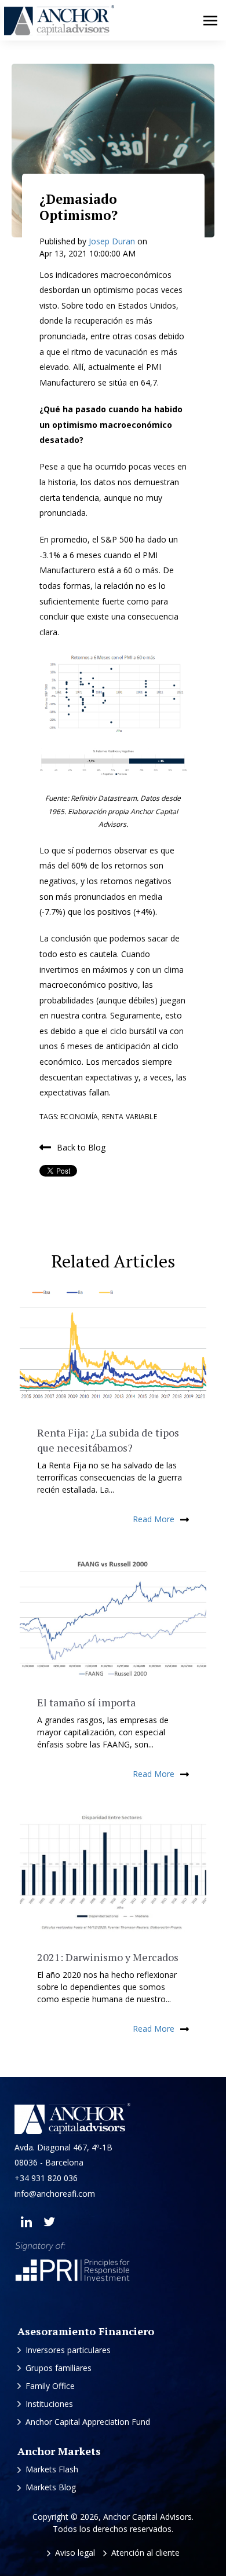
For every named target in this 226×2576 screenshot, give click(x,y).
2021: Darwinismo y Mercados (108, 1957)
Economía (79, 1117)
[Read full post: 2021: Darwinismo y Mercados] (113, 1873)
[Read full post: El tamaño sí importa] (113, 1618)
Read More (154, 1519)
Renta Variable (130, 1117)
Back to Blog (81, 1147)
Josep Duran (113, 241)
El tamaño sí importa (86, 1702)
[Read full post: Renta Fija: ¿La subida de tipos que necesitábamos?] (113, 1348)
